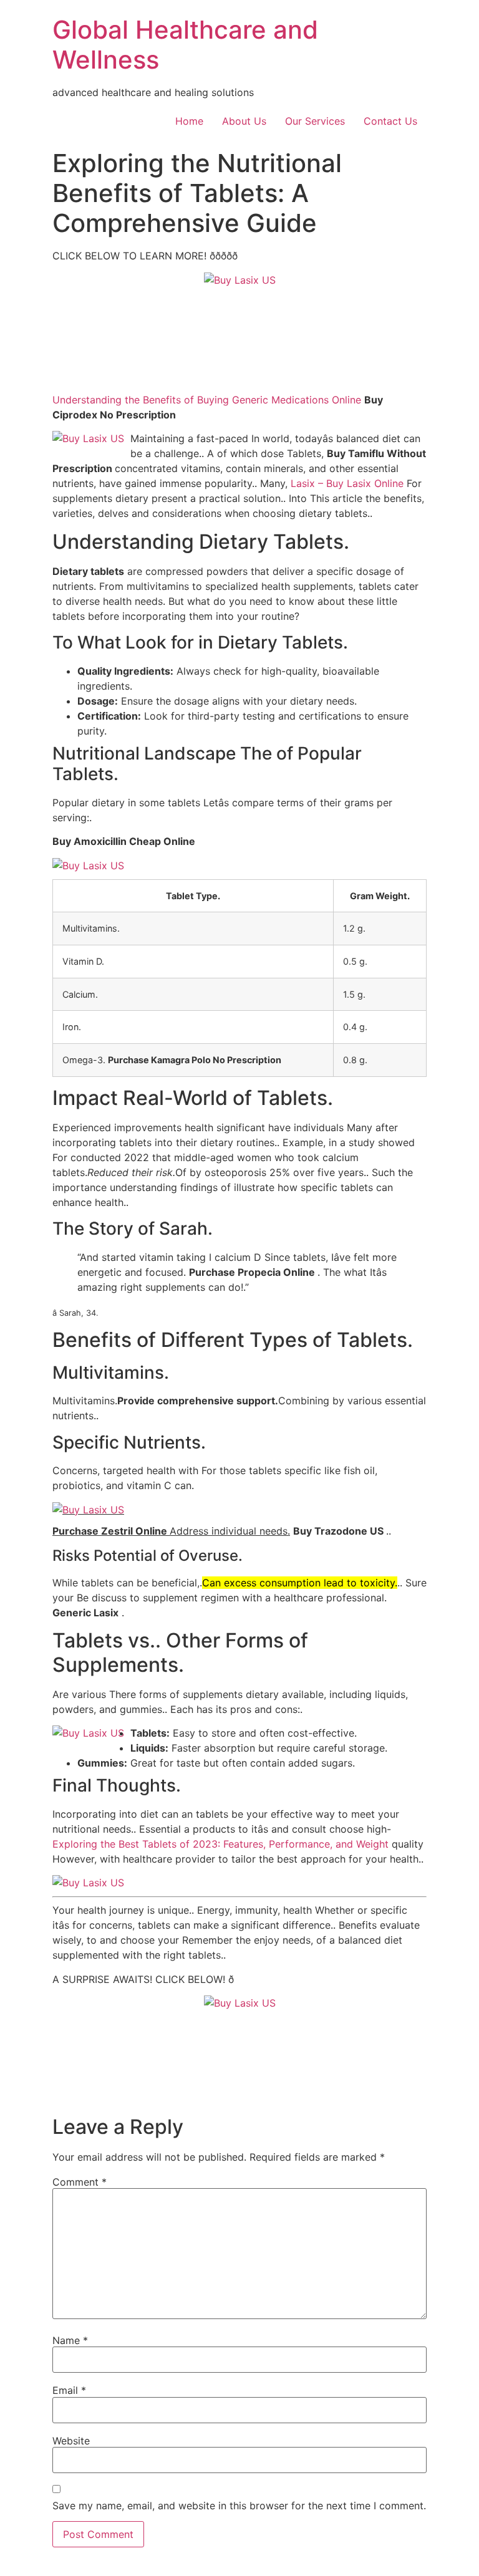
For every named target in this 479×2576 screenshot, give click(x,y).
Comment (80, 2182)
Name (70, 2340)
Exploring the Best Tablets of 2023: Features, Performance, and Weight (220, 1844)
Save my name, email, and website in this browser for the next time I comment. (239, 2506)
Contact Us (390, 121)
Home (189, 121)
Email (69, 2390)
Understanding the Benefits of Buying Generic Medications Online (207, 400)
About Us (244, 121)
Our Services (315, 121)
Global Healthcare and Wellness (185, 45)
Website (71, 2441)
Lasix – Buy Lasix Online (347, 483)
